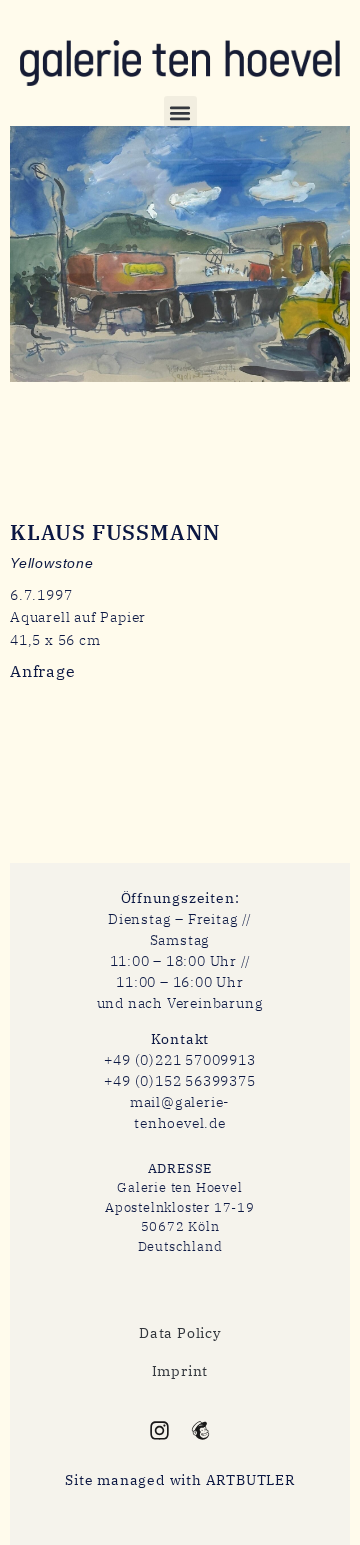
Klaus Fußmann (115, 532)
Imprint (180, 1371)
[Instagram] (159, 1429)
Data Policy (180, 1333)
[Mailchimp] (199, 1429)
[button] (180, 112)
